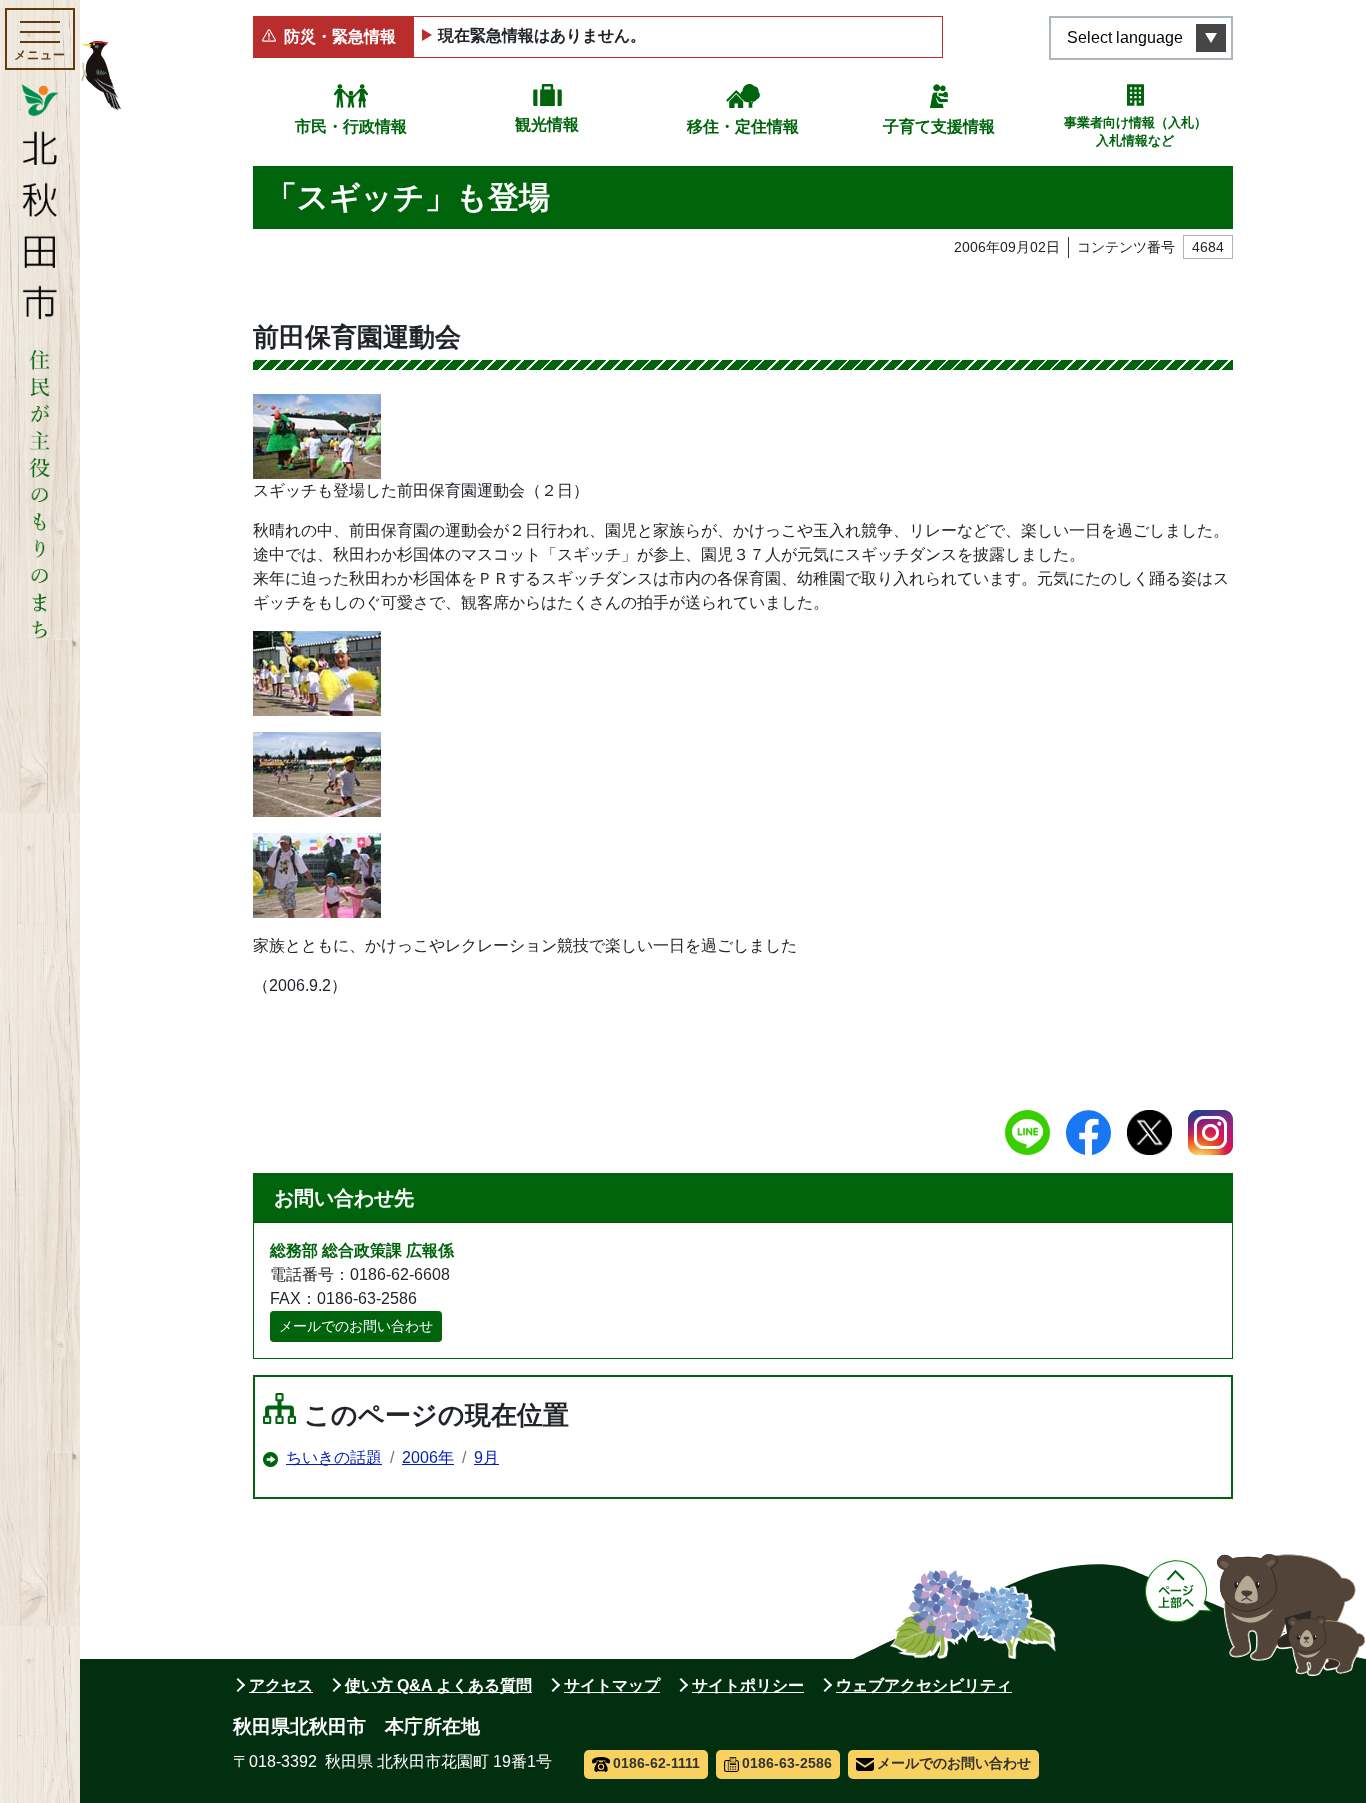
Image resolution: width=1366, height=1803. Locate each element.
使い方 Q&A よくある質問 (438, 1685)
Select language (1125, 37)
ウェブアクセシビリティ (924, 1685)
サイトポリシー (748, 1685)
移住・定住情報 (743, 126)
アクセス (281, 1685)
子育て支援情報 (939, 126)
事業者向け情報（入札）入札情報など (1135, 131)
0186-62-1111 (656, 1763)
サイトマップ (612, 1685)
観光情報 (547, 124)
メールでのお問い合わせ (356, 1326)
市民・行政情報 (351, 126)
